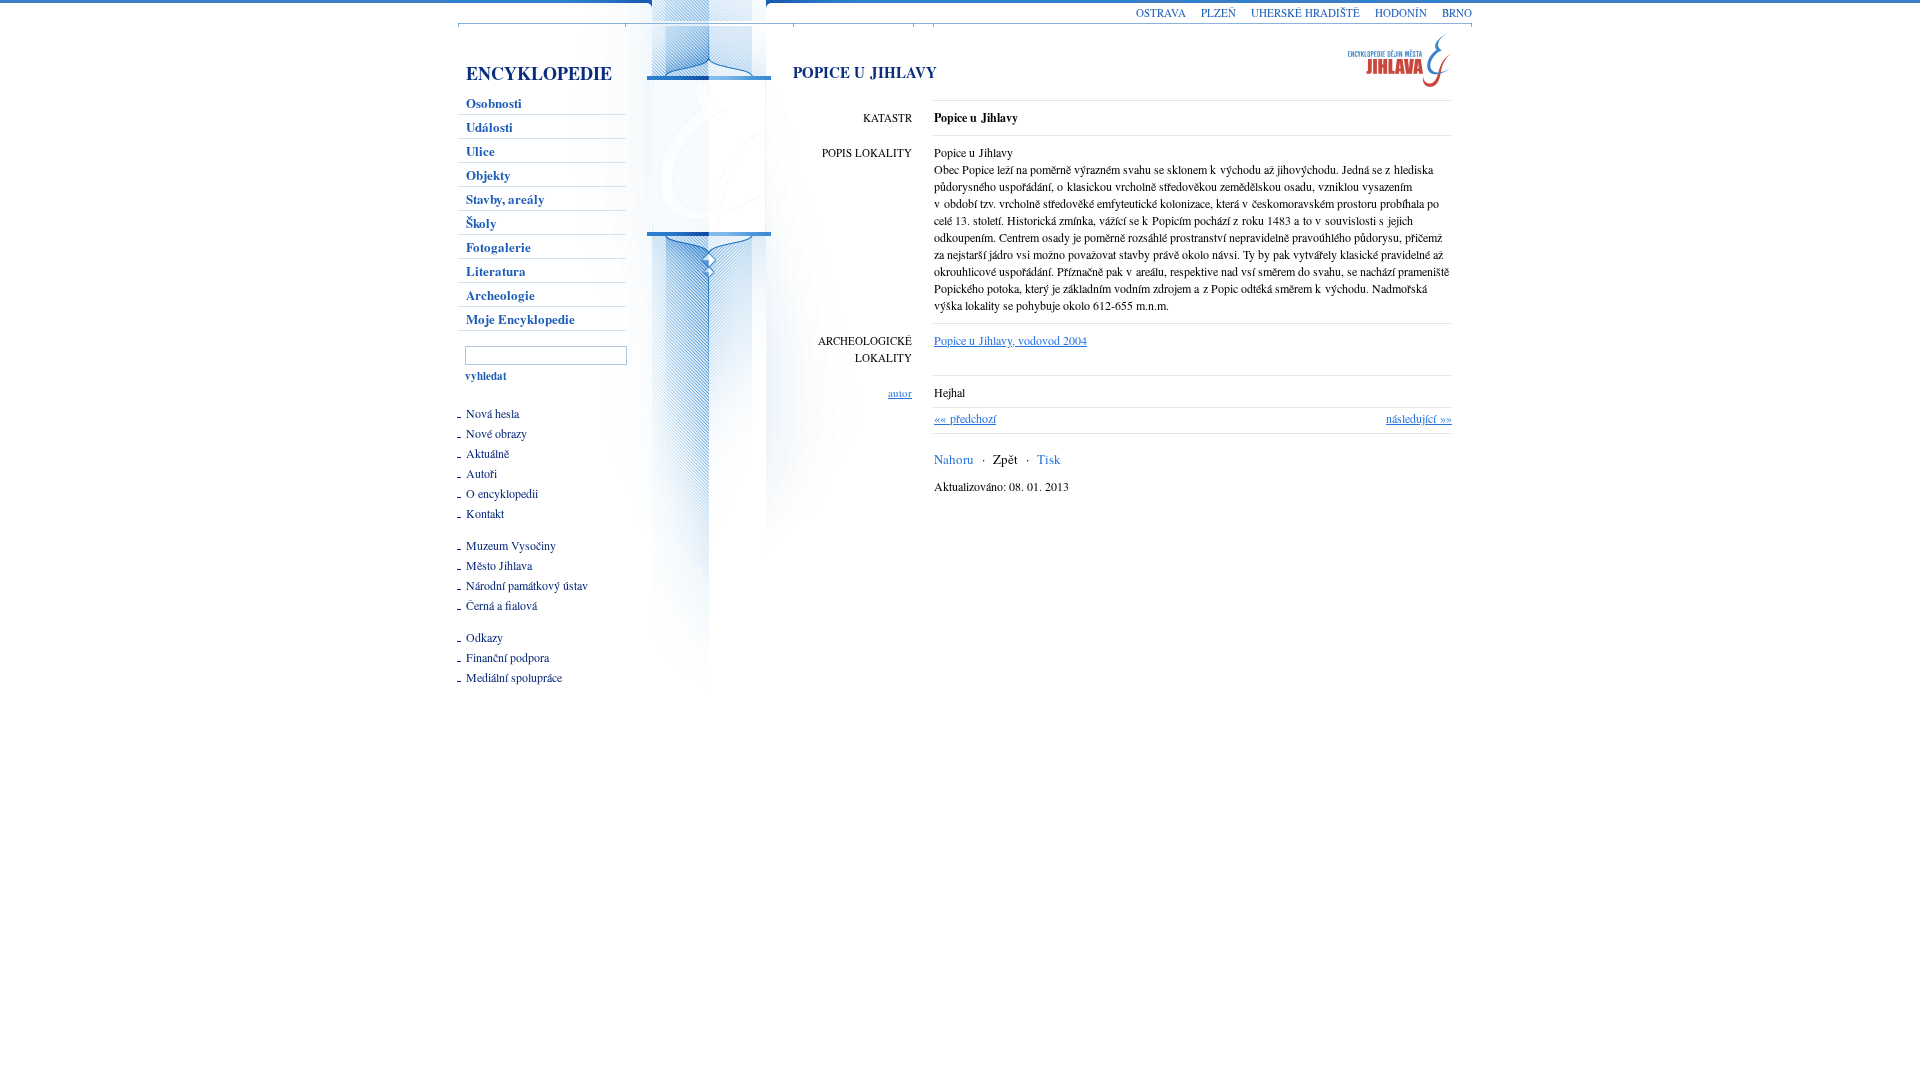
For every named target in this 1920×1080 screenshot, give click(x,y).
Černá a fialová (501, 605)
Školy (481, 222)
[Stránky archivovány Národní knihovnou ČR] (509, 769)
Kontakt (485, 513)
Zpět (1005, 459)
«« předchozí (965, 418)
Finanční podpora (507, 657)
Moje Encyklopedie (520, 318)
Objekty (488, 174)
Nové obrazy (496, 433)
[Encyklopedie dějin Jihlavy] (1408, 63)
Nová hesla (492, 413)
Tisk (1049, 459)
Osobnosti (494, 102)
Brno (1457, 12)
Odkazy (484, 637)
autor (900, 392)
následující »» (1419, 418)
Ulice (480, 150)
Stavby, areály (505, 198)
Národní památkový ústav (527, 585)
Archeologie (500, 294)
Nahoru (954, 459)
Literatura (496, 270)
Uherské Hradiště (1305, 12)
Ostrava (1161, 12)
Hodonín (1401, 12)
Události (489, 126)
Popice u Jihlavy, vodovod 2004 (1010, 340)
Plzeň (1218, 12)
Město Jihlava (499, 565)
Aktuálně (487, 453)
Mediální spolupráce (514, 677)
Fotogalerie (498, 246)
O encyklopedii (502, 493)
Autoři (481, 473)
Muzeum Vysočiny (511, 545)
